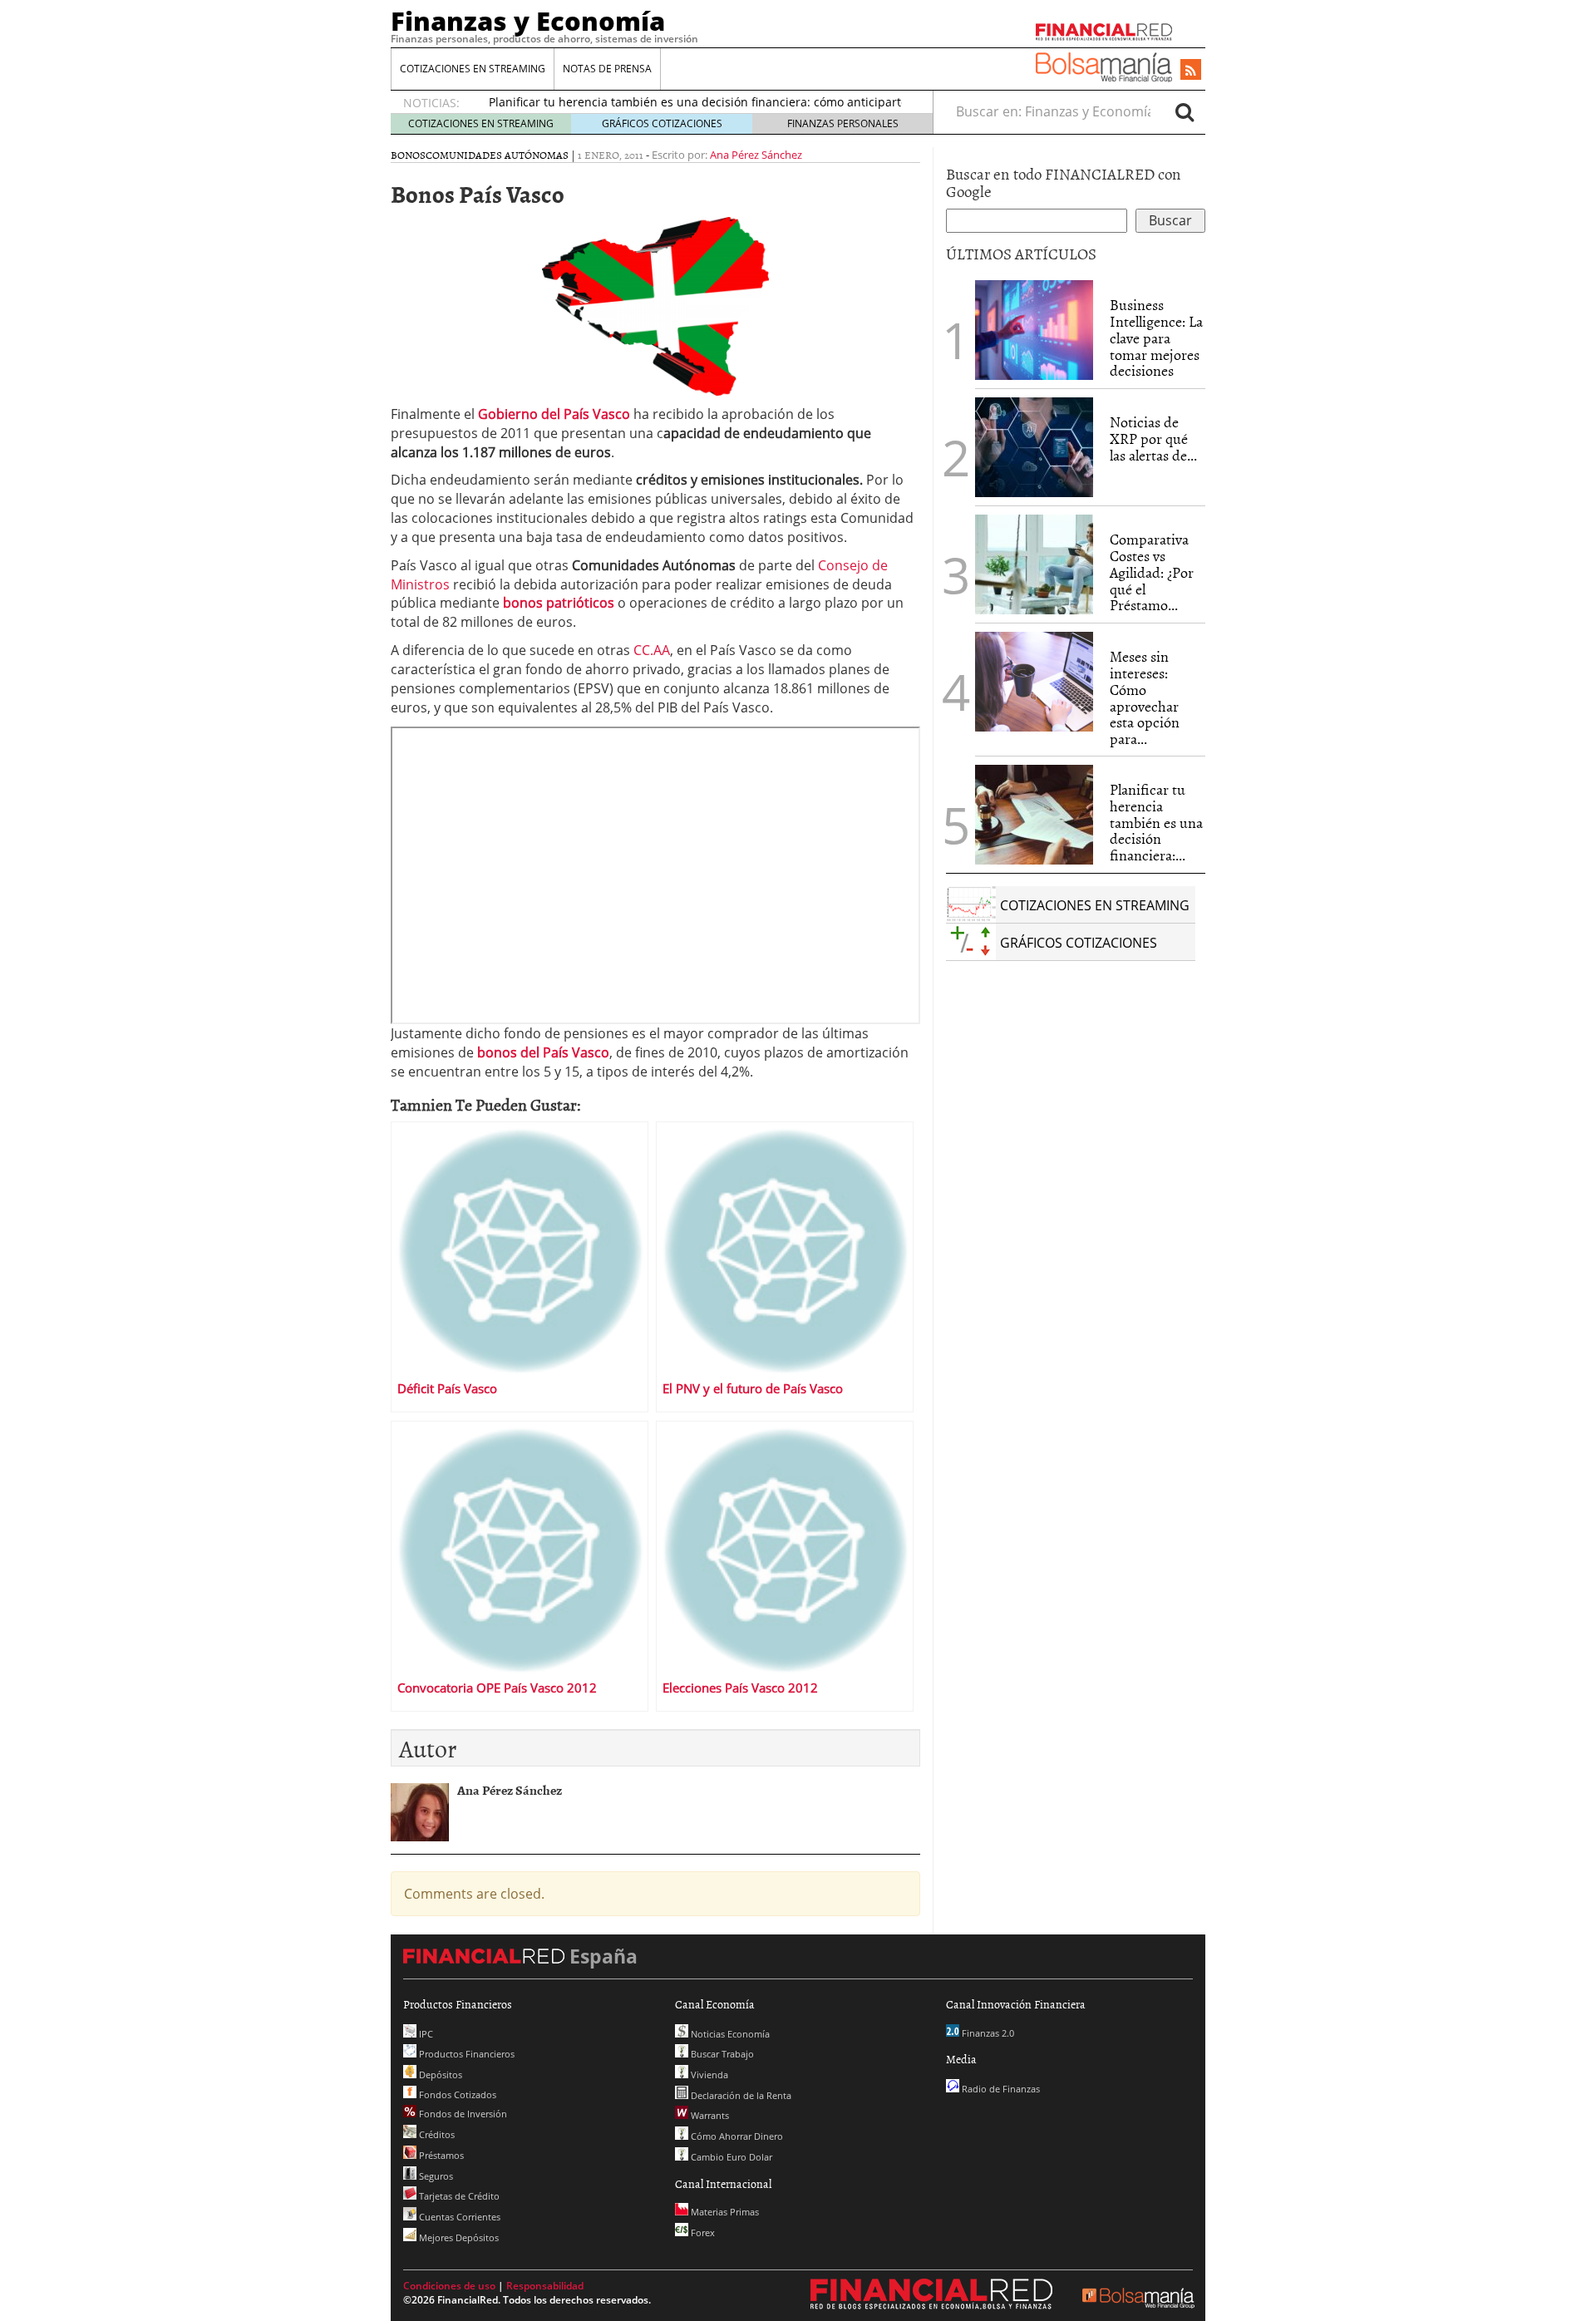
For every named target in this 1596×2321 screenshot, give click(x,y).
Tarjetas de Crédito (458, 2196)
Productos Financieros (465, 2054)
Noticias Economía (729, 2034)
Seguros (435, 2176)
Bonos (408, 155)
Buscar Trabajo (721, 2054)
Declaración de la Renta (740, 2095)
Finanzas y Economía (528, 21)
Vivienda (708, 2075)
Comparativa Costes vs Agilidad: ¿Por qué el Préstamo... (1152, 572)
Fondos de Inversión (462, 2114)
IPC (425, 2034)
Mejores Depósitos (458, 2237)
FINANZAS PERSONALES (843, 123)
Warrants (709, 2115)
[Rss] (1191, 71)
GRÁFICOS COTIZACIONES (662, 123)
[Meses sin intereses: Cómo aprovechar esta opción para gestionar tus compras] (1034, 682)
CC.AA (652, 650)
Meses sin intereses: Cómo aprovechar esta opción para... (1145, 697)
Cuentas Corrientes (458, 2217)
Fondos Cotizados (456, 2094)
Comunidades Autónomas (497, 155)
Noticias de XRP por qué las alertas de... (1153, 439)
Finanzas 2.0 (987, 2033)
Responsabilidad (545, 2286)
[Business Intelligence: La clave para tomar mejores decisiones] (1034, 330)
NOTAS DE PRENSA (607, 69)
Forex (702, 2232)
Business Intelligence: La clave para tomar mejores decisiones (1156, 338)
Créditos (436, 2134)
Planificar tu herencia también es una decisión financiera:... (1156, 822)
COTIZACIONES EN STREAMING (473, 69)
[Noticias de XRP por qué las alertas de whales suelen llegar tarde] (1034, 447)
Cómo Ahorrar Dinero (736, 2136)
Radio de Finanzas (1000, 2089)
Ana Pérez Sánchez (756, 155)
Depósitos (439, 2075)
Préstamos (440, 2155)
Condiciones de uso (449, 2286)
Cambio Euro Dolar (730, 2157)
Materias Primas (724, 2212)
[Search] (1185, 111)
